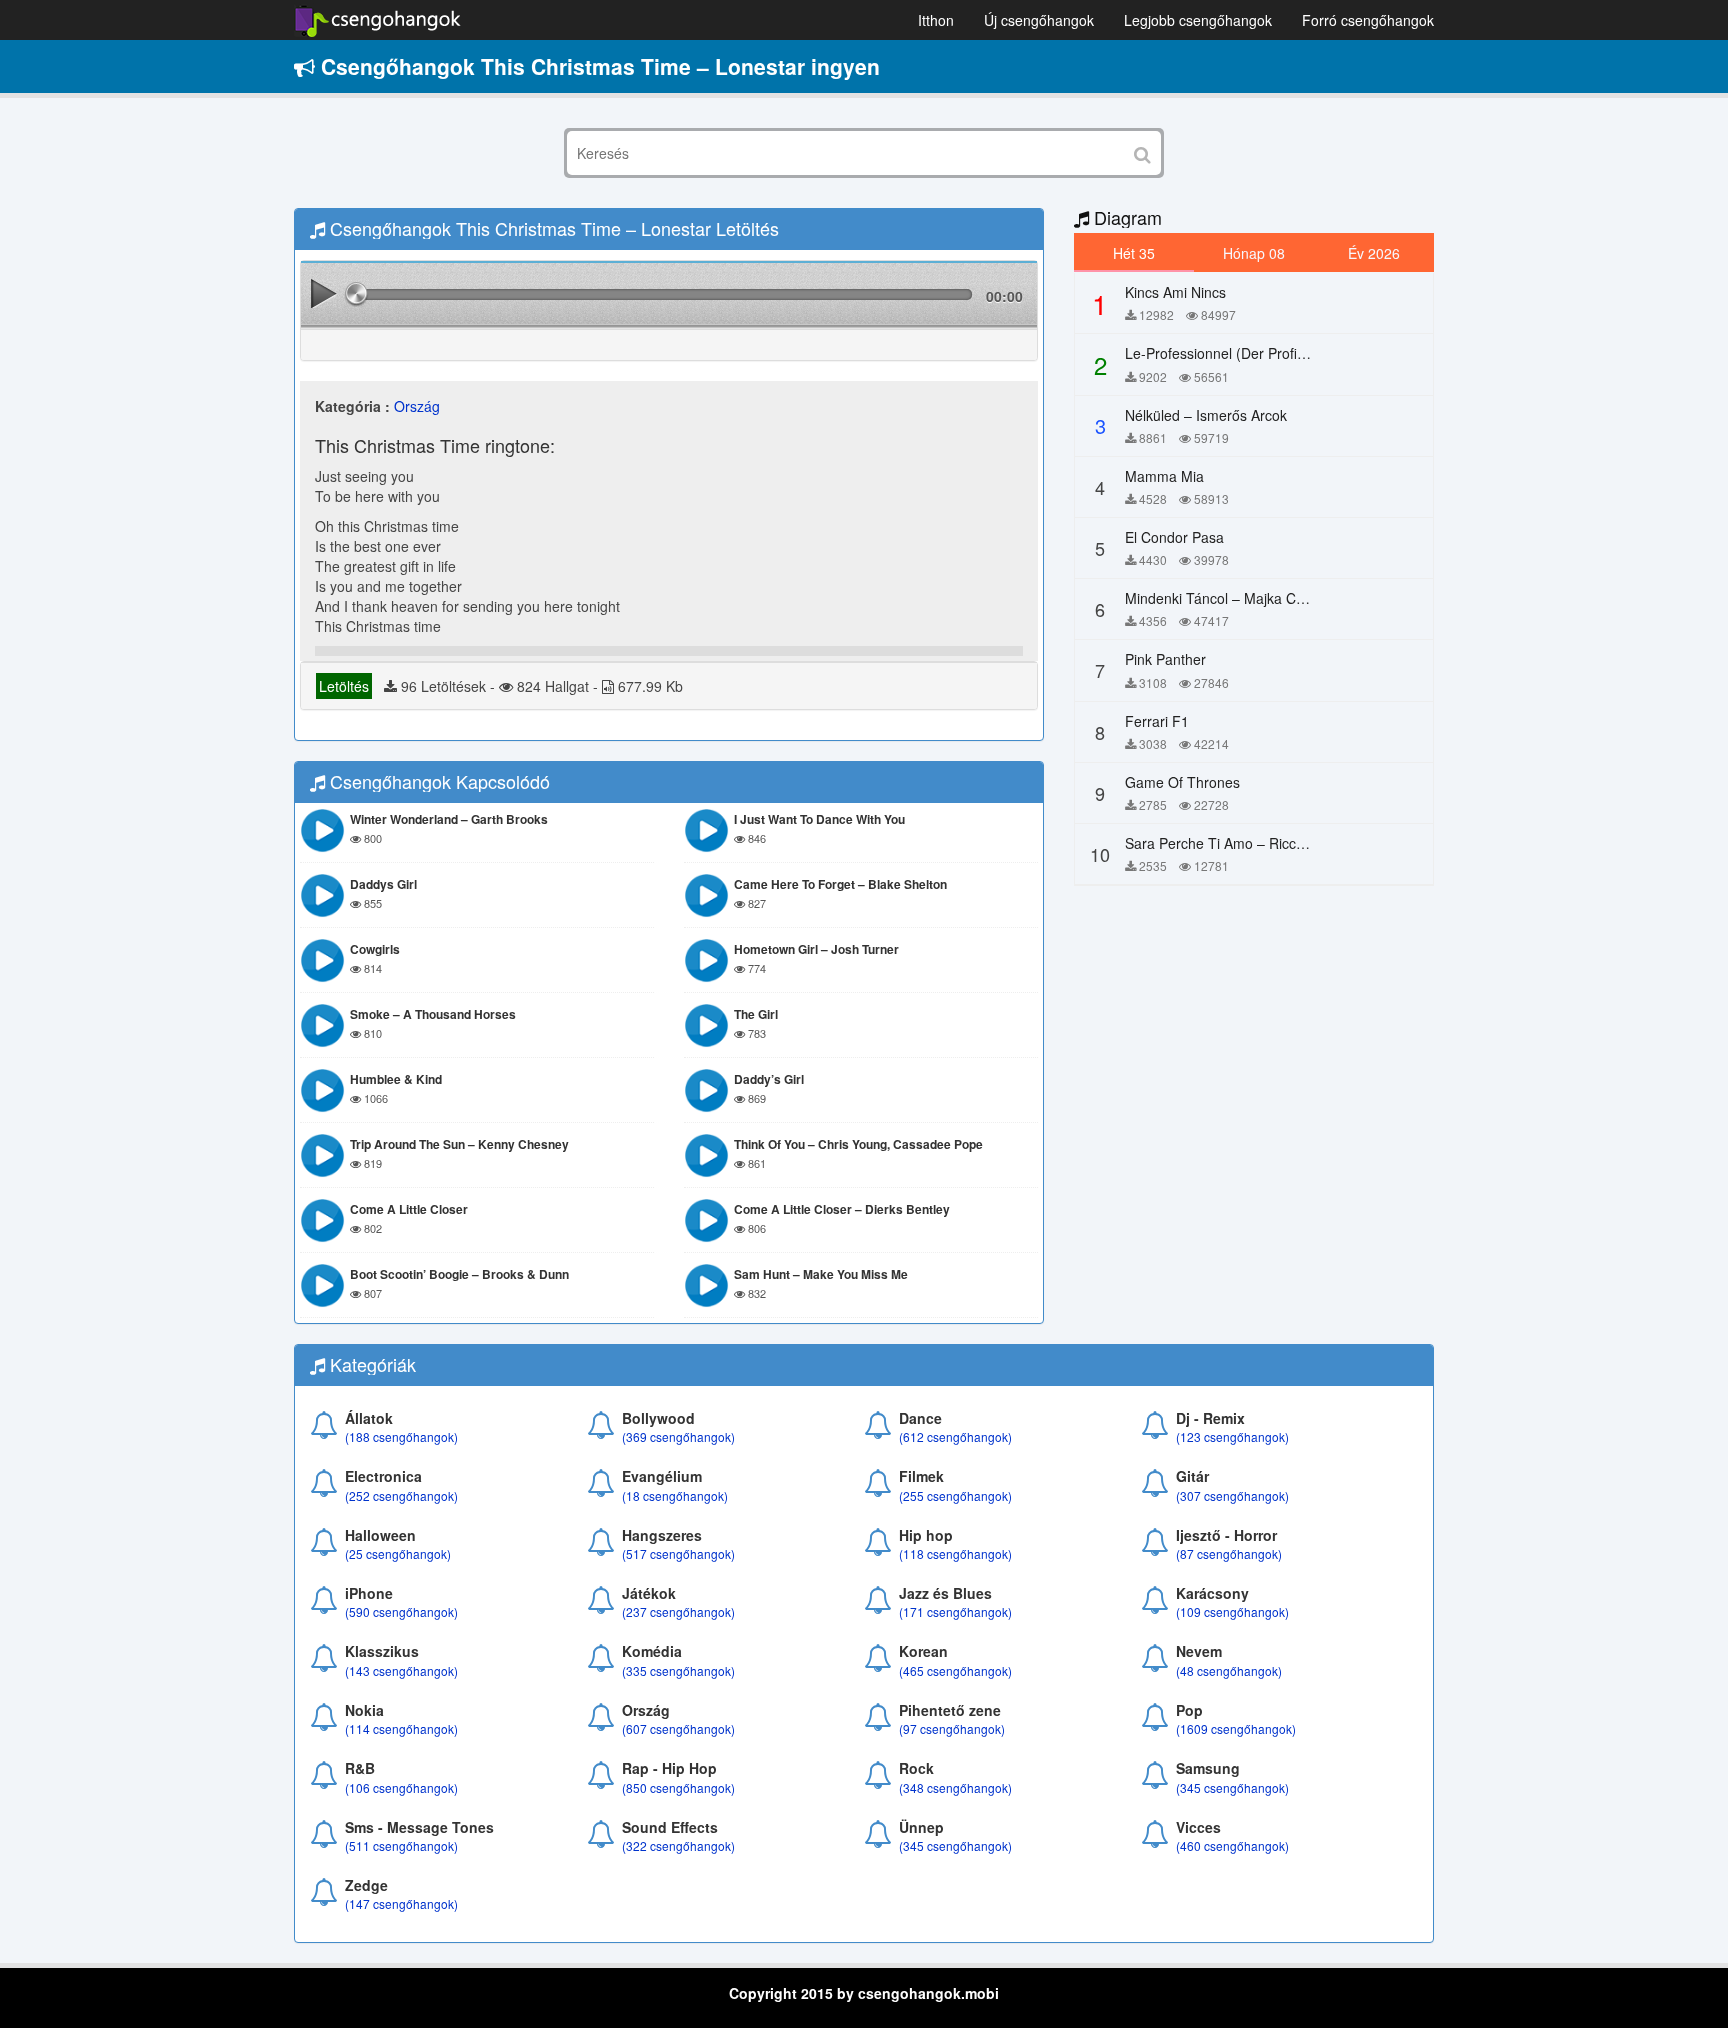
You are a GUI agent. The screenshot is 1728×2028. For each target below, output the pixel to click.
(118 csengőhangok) (955, 1553)
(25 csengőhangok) (398, 1553)
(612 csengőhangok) (955, 1436)
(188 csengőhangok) (401, 1436)
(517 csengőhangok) (678, 1553)
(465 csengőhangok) (955, 1670)
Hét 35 (1134, 253)
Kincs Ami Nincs (1175, 292)
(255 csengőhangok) (955, 1495)
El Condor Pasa (1174, 537)
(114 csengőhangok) (401, 1728)
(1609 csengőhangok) (1236, 1728)
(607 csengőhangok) (678, 1728)
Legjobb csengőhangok (1198, 20)
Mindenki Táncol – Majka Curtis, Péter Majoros (1272, 598)
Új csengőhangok (1039, 20)
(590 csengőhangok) (401, 1611)
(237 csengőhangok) (678, 1611)
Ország (417, 406)
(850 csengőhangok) (678, 1787)
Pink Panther (1165, 659)
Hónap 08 (1254, 253)
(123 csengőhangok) (1232, 1436)
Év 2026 (1374, 253)
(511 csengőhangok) (401, 1845)
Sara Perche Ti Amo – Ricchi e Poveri (1244, 843)
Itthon (936, 20)
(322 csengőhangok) (678, 1845)
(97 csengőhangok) (952, 1728)
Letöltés (344, 686)
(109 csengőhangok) (1232, 1611)
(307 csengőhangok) (1232, 1495)
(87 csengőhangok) (1229, 1553)
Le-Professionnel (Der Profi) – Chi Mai (1245, 353)
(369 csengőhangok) (678, 1436)
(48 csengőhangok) (1229, 1670)
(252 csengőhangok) (401, 1495)
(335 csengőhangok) (678, 1670)
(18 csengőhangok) (675, 1495)
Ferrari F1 (1157, 721)
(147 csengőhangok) (401, 1903)
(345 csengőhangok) (1232, 1787)
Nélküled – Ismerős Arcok (1206, 415)
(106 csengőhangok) (401, 1787)
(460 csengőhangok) (1232, 1845)
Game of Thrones (1182, 782)
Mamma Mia (1164, 476)
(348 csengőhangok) (955, 1787)
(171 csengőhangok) (955, 1611)
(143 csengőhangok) (401, 1670)
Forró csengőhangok (1368, 20)
